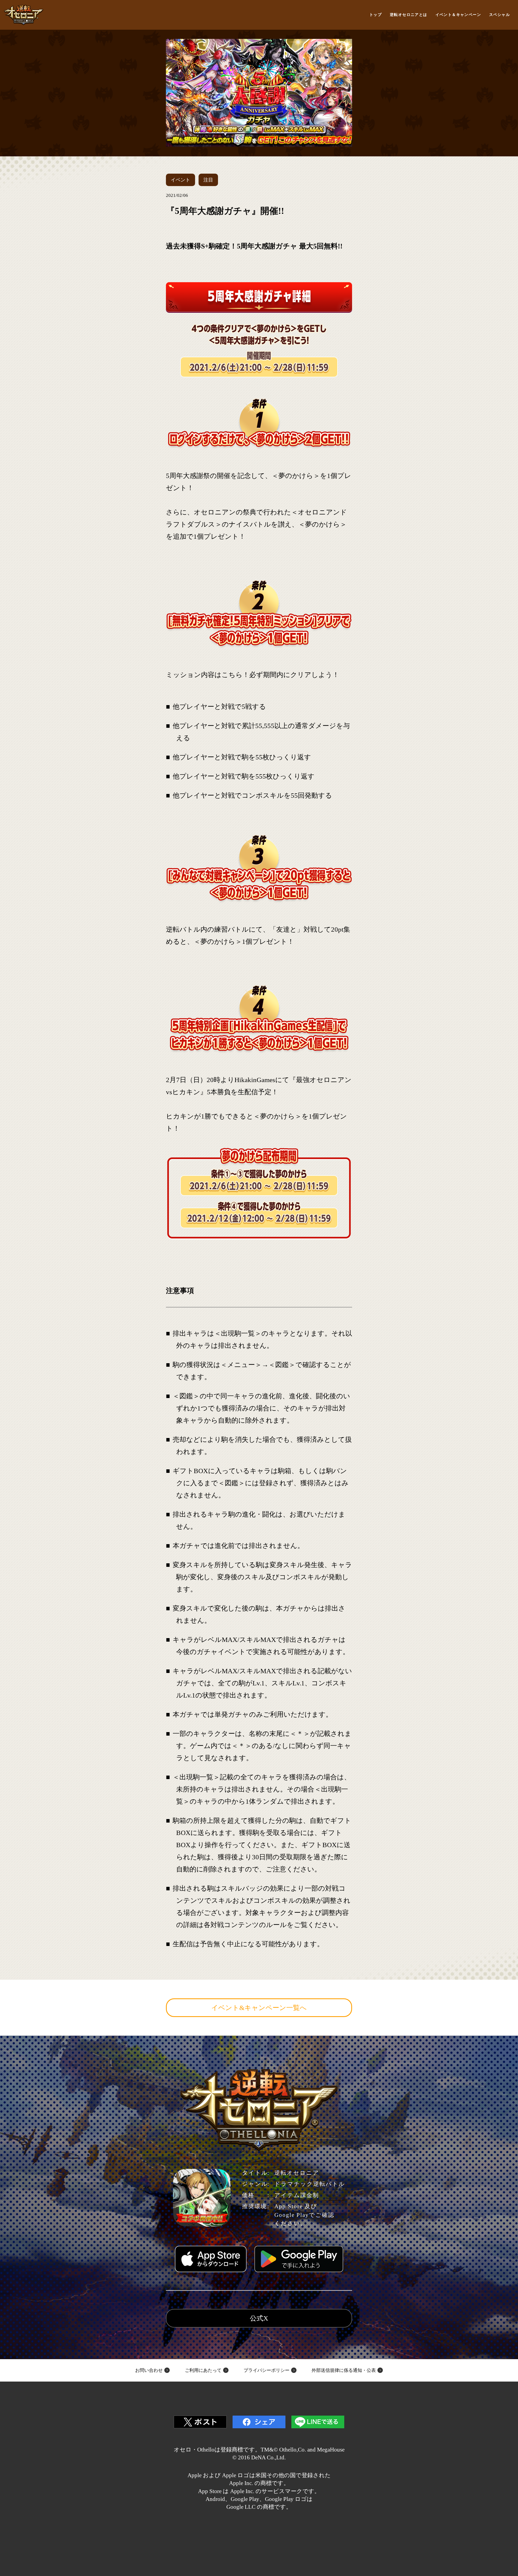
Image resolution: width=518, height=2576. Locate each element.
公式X (259, 2318)
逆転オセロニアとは (409, 15)
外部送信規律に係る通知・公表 (344, 2370)
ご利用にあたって (203, 2370)
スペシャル (500, 15)
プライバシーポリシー (267, 2370)
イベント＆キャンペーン (458, 15)
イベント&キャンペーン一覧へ (259, 2008)
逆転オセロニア (24, 15)
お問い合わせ (149, 2370)
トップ (376, 15)
